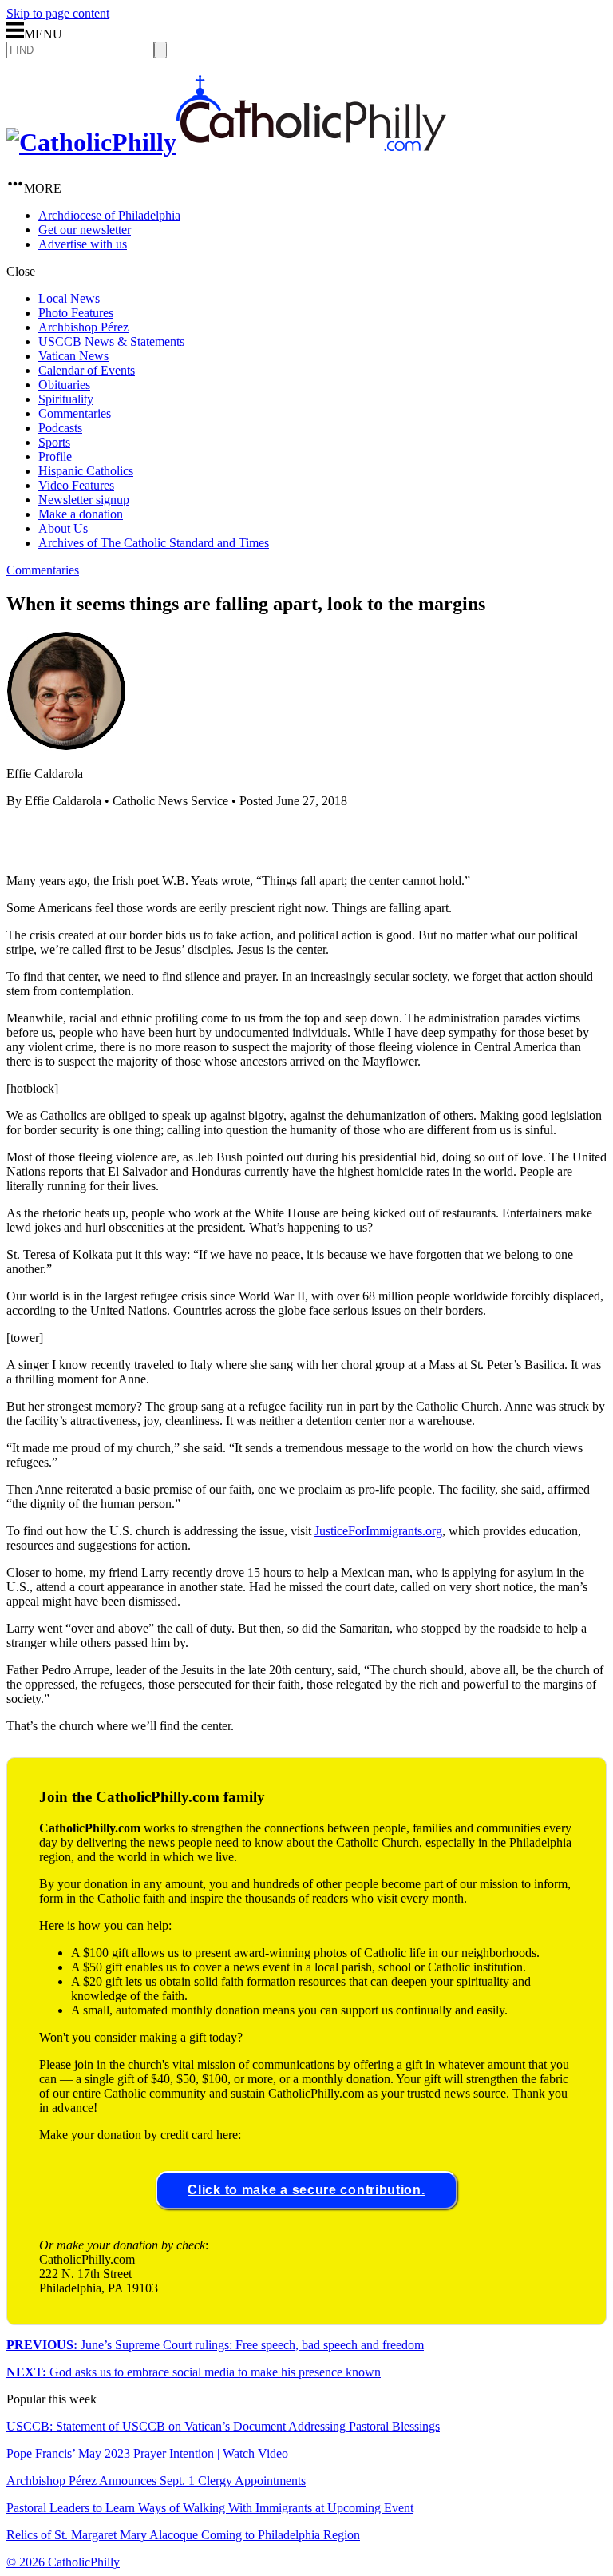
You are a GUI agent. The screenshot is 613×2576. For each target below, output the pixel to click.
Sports (54, 442)
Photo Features (76, 313)
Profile (55, 456)
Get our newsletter (85, 230)
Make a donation (81, 514)
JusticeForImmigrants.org (378, 1531)
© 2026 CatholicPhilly (63, 2562)
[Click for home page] (226, 142)
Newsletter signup (84, 500)
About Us (63, 528)
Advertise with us (83, 244)
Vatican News (73, 356)
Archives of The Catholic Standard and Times (154, 543)
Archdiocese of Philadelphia (109, 215)
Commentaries (75, 413)
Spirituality (66, 399)
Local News (69, 298)
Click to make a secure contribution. (306, 2190)
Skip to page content (58, 13)
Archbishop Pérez (83, 327)
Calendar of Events (87, 370)
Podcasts (60, 428)
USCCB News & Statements (111, 341)
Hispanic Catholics (86, 471)
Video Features (76, 485)
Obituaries (64, 385)
